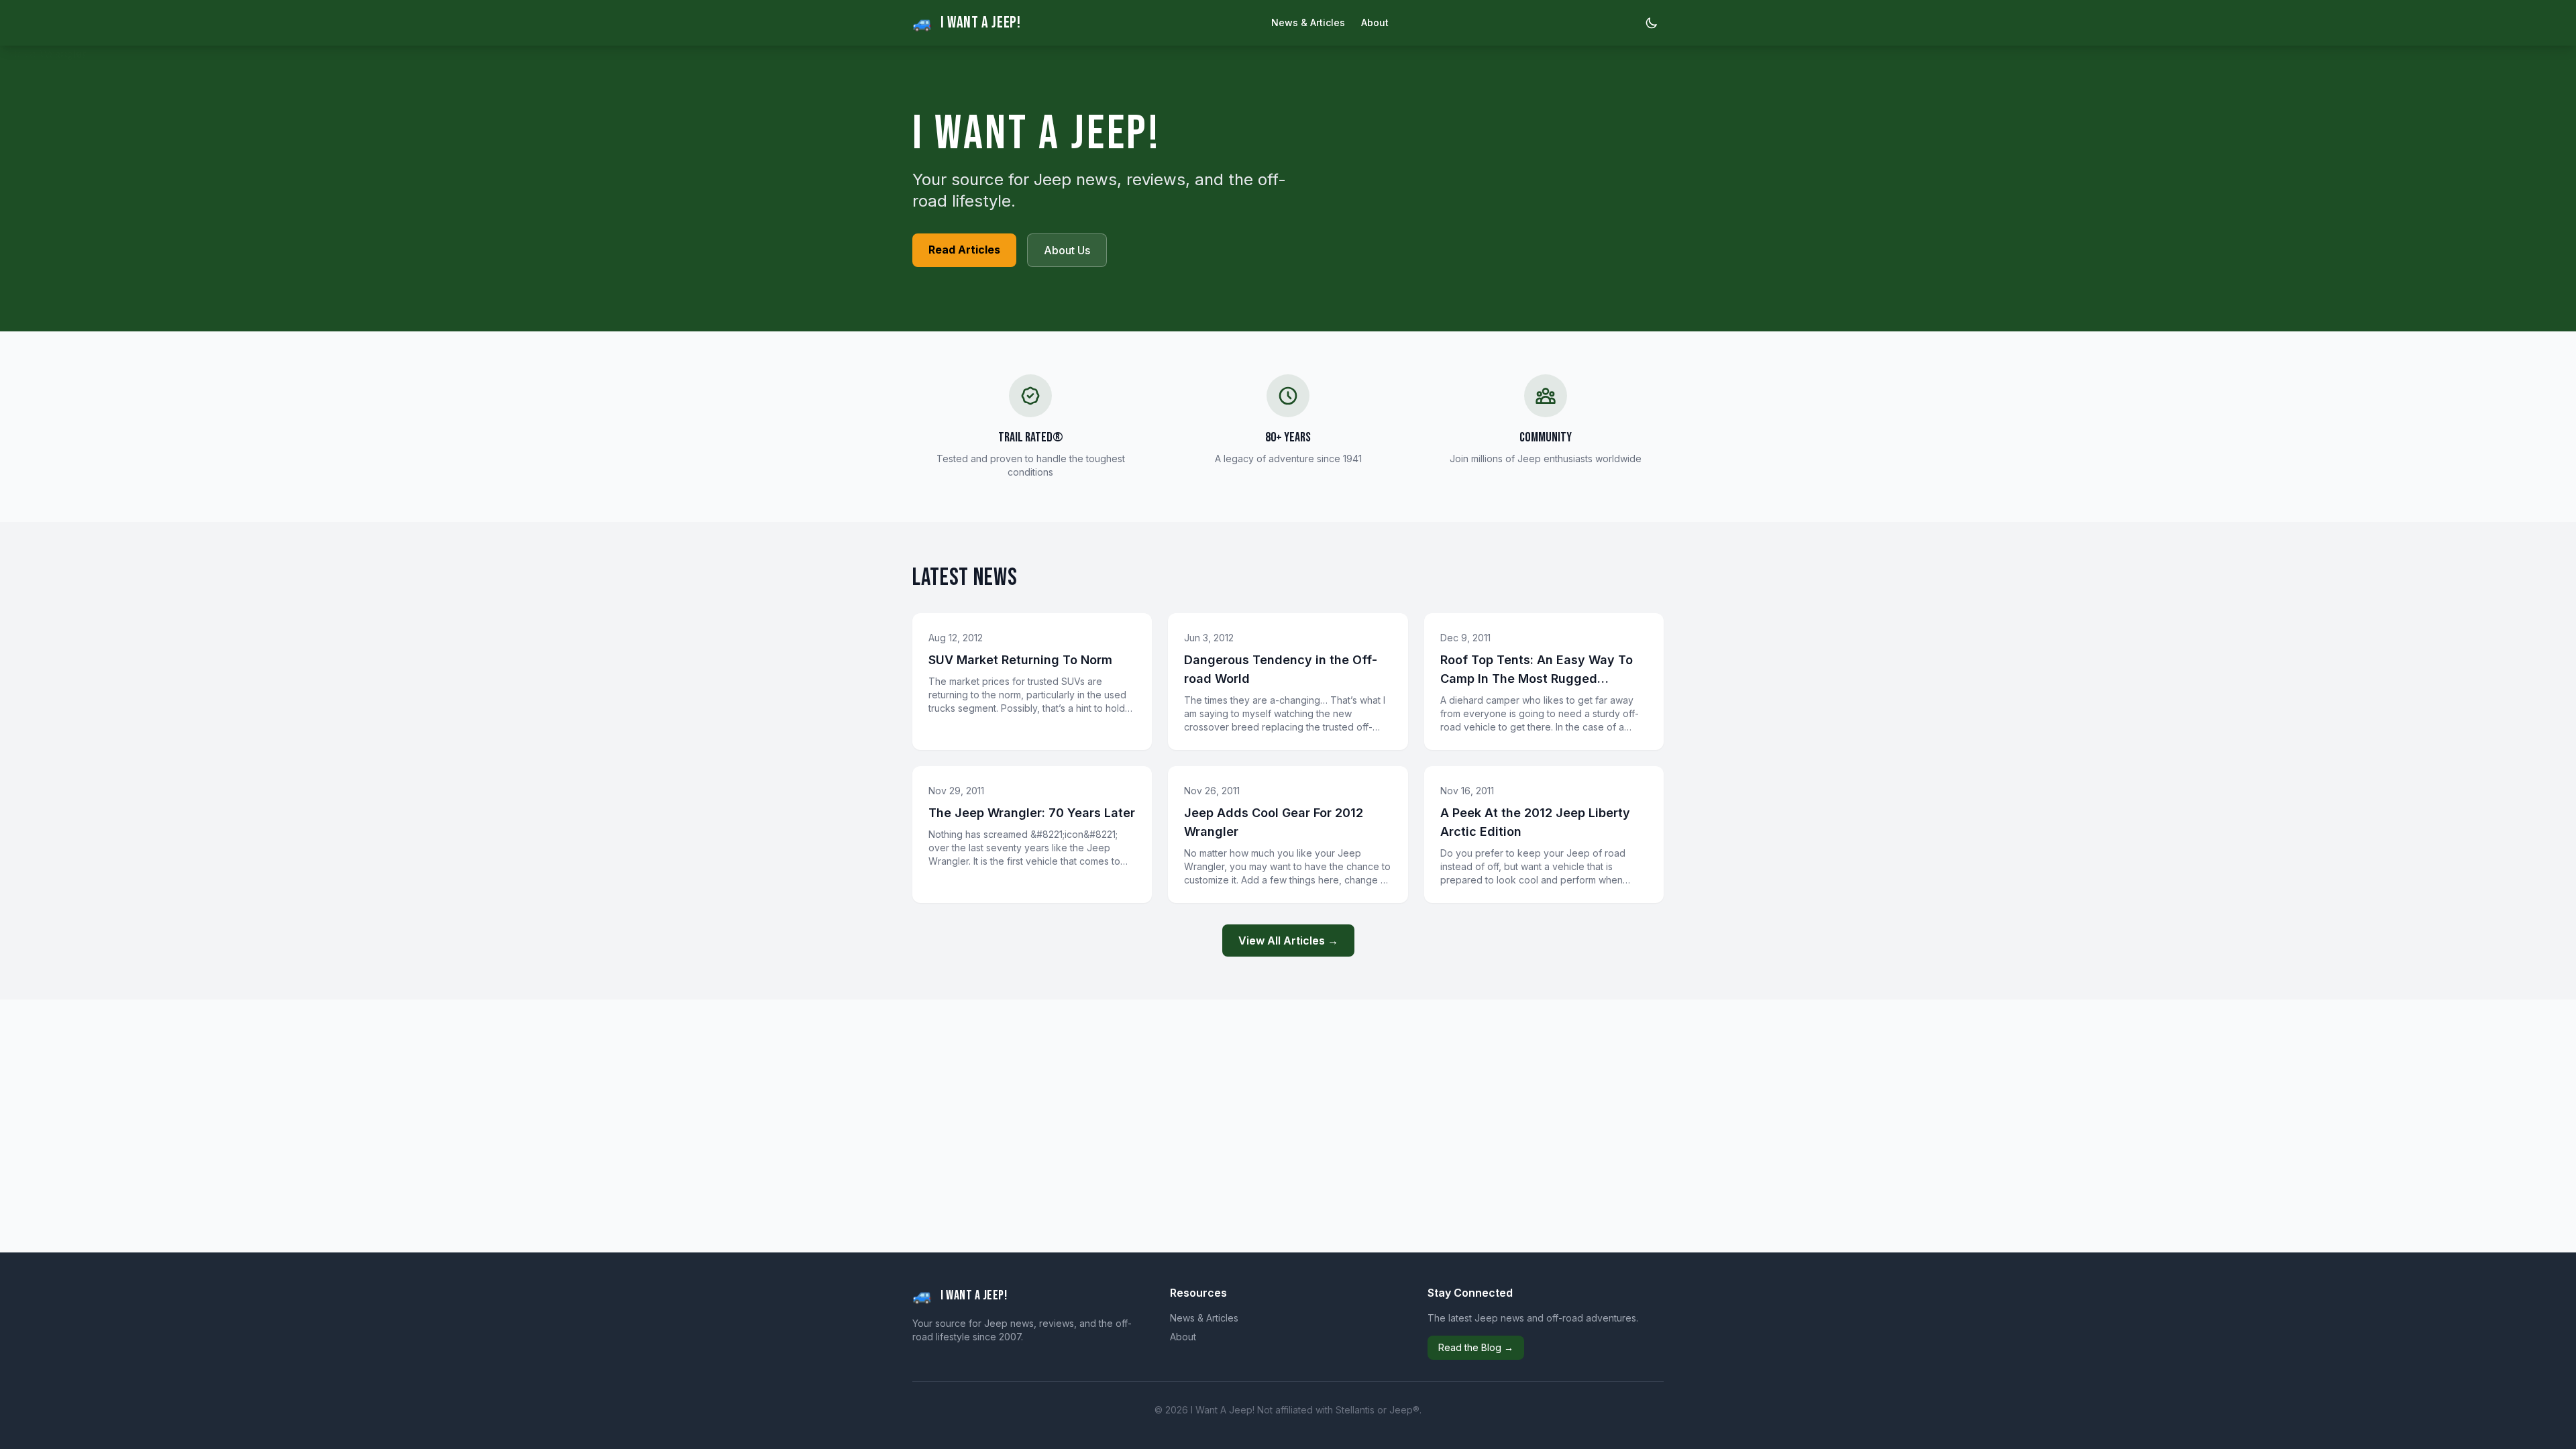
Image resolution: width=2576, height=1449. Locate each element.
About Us (1067, 250)
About (1375, 22)
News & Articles (1308, 22)
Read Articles (964, 250)
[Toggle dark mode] (1652, 23)
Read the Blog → (1476, 1347)
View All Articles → (1288, 941)
